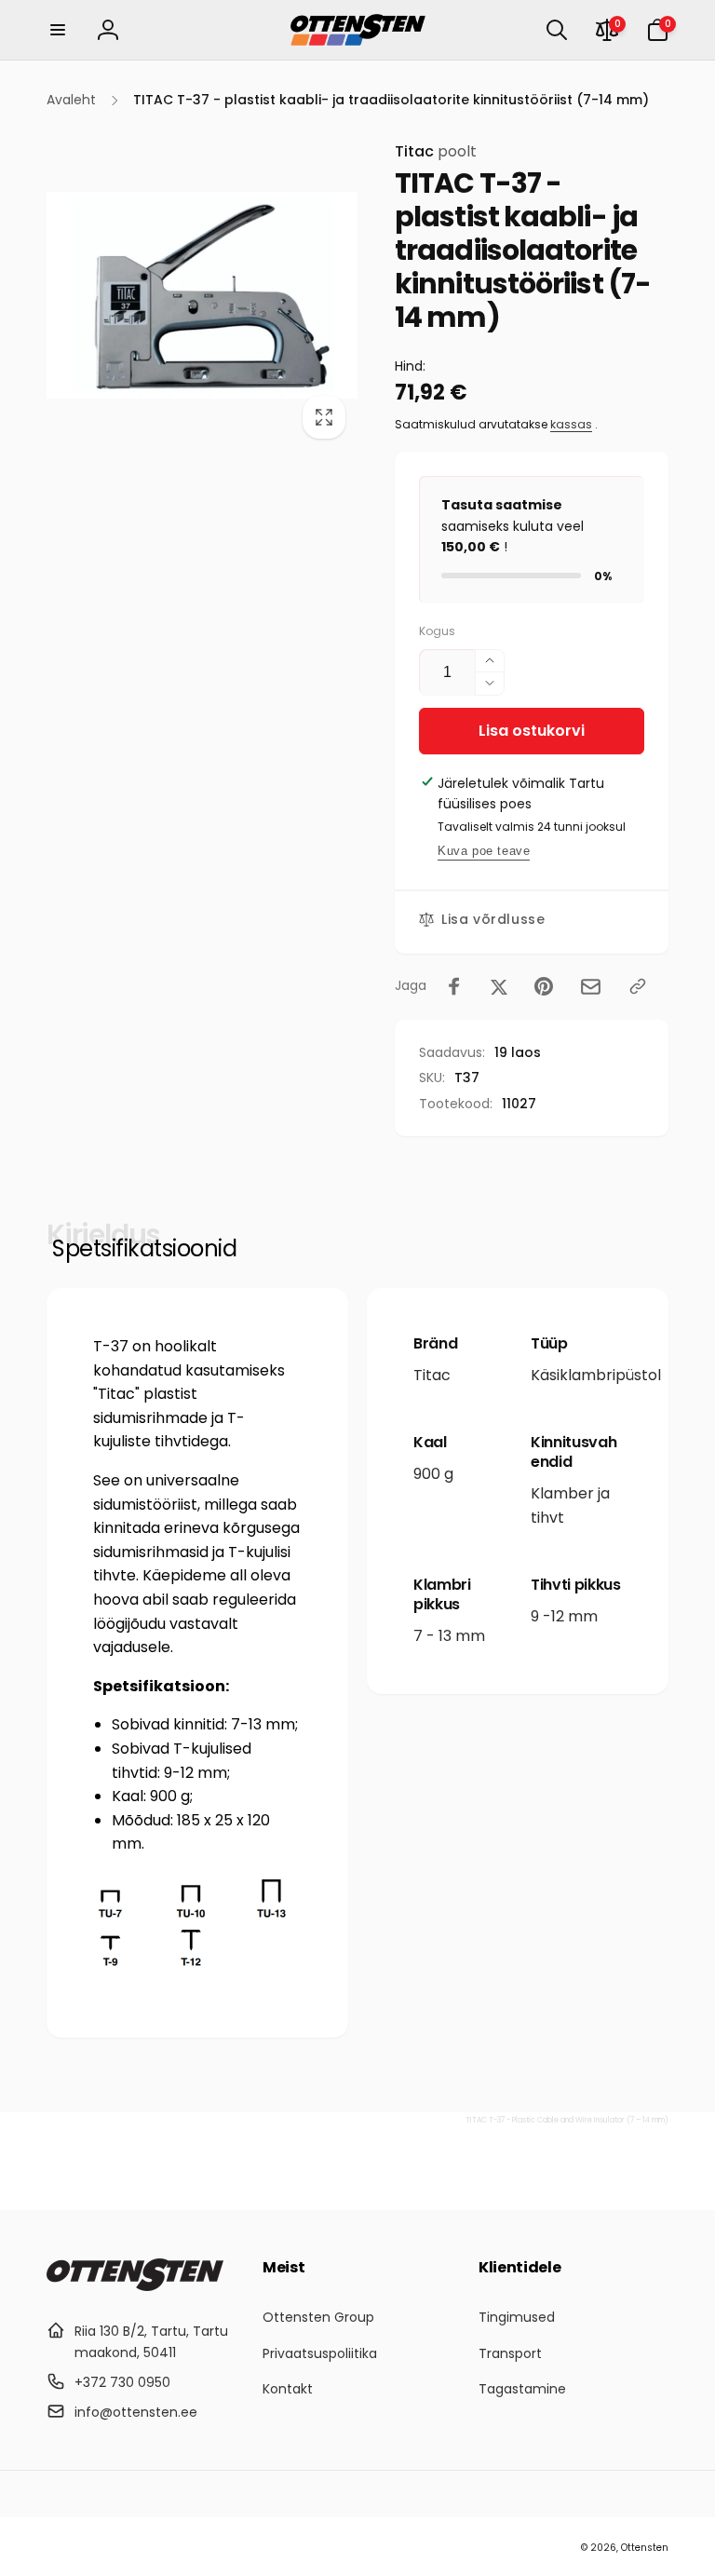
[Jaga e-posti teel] (591, 987)
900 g (433, 1474)
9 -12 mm (564, 1616)
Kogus (437, 631)
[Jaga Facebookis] (454, 986)
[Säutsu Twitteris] (499, 986)
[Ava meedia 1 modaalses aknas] (202, 295)
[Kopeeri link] (638, 986)
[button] (58, 30)
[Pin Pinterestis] (544, 986)
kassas (571, 424)
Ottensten (645, 2548)
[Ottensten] (135, 2286)
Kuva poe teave (484, 851)
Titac (436, 151)
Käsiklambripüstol (596, 1375)
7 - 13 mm (449, 1636)
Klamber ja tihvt (570, 1505)
